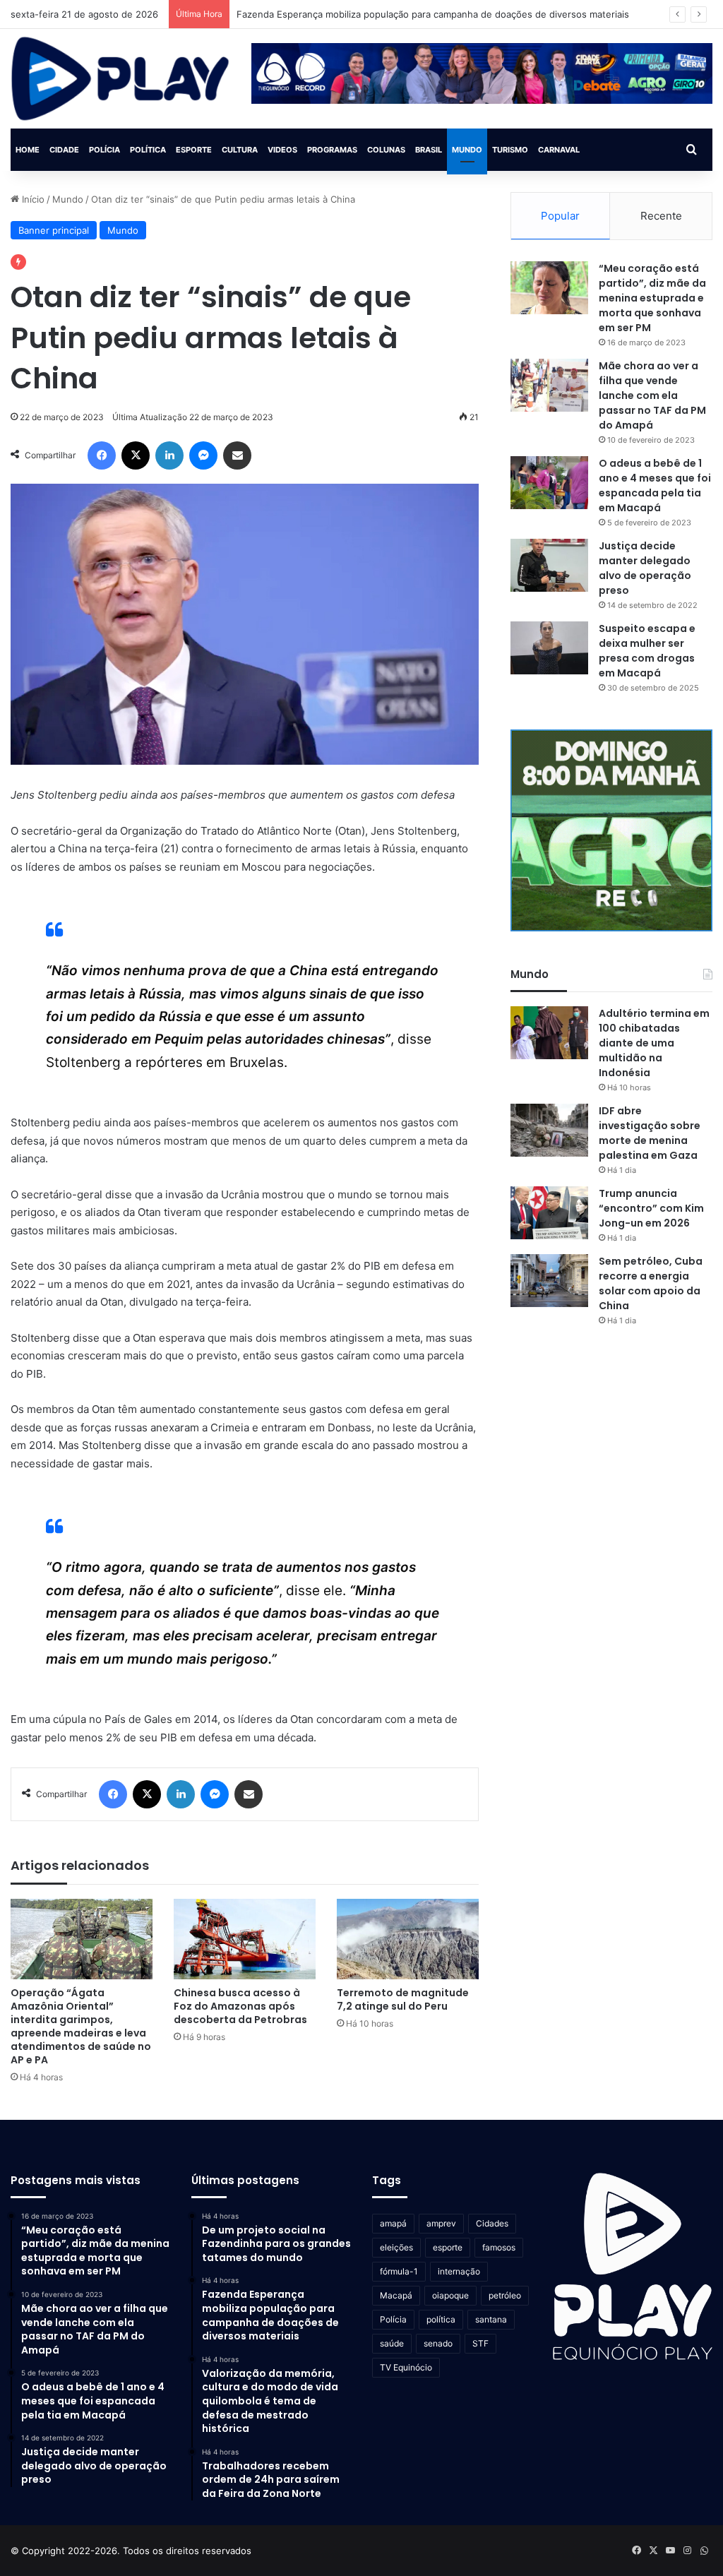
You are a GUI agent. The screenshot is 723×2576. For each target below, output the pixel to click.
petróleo (505, 2295)
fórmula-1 (399, 2271)
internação (459, 2271)
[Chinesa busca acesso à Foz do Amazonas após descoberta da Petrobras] (245, 1939)
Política (148, 150)
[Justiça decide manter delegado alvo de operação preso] (549, 565)
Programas (332, 150)
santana (491, 2319)
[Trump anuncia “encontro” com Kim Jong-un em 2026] (549, 1213)
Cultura (240, 150)
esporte (448, 2247)
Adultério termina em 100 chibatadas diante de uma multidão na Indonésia (654, 1043)
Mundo (467, 150)
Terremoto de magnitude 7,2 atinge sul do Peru (403, 1999)
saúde (392, 2343)
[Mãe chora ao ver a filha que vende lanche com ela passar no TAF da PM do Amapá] (549, 385)
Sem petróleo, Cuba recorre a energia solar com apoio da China (651, 1283)
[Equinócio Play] (120, 79)
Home (28, 150)
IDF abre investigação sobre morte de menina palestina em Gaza (650, 1133)
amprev (441, 2223)
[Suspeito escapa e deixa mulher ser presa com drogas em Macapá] (549, 648)
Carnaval (559, 150)
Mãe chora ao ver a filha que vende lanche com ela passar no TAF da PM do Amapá (652, 395)
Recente (661, 216)
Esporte (194, 150)
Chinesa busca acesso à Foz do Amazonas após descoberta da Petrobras (240, 2006)
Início (32, 199)
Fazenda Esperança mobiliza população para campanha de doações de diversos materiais (433, 14)
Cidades (492, 2223)
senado (438, 2343)
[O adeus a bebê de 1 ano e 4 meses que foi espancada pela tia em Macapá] (549, 483)
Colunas (386, 150)
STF (480, 2343)
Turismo (510, 150)
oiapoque (450, 2295)
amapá (393, 2223)
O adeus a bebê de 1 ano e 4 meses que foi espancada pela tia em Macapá (655, 485)
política (441, 2319)
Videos (282, 150)
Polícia (104, 150)
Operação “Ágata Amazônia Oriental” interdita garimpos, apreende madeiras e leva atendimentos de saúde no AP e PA (81, 2026)
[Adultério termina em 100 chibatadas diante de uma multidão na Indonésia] (549, 1033)
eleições (396, 2247)
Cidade (64, 150)
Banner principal (54, 230)
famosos (499, 2247)
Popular (560, 216)
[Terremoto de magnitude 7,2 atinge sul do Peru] (408, 1939)
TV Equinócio (406, 2367)
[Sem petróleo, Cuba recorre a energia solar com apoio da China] (549, 1281)
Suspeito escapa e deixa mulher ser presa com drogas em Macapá (647, 651)
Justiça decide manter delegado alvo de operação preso (645, 568)
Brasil (429, 150)
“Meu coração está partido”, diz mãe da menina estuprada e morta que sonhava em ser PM (652, 298)
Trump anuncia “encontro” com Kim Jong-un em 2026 (651, 1208)
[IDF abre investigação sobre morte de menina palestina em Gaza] (549, 1130)
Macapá (396, 2295)
